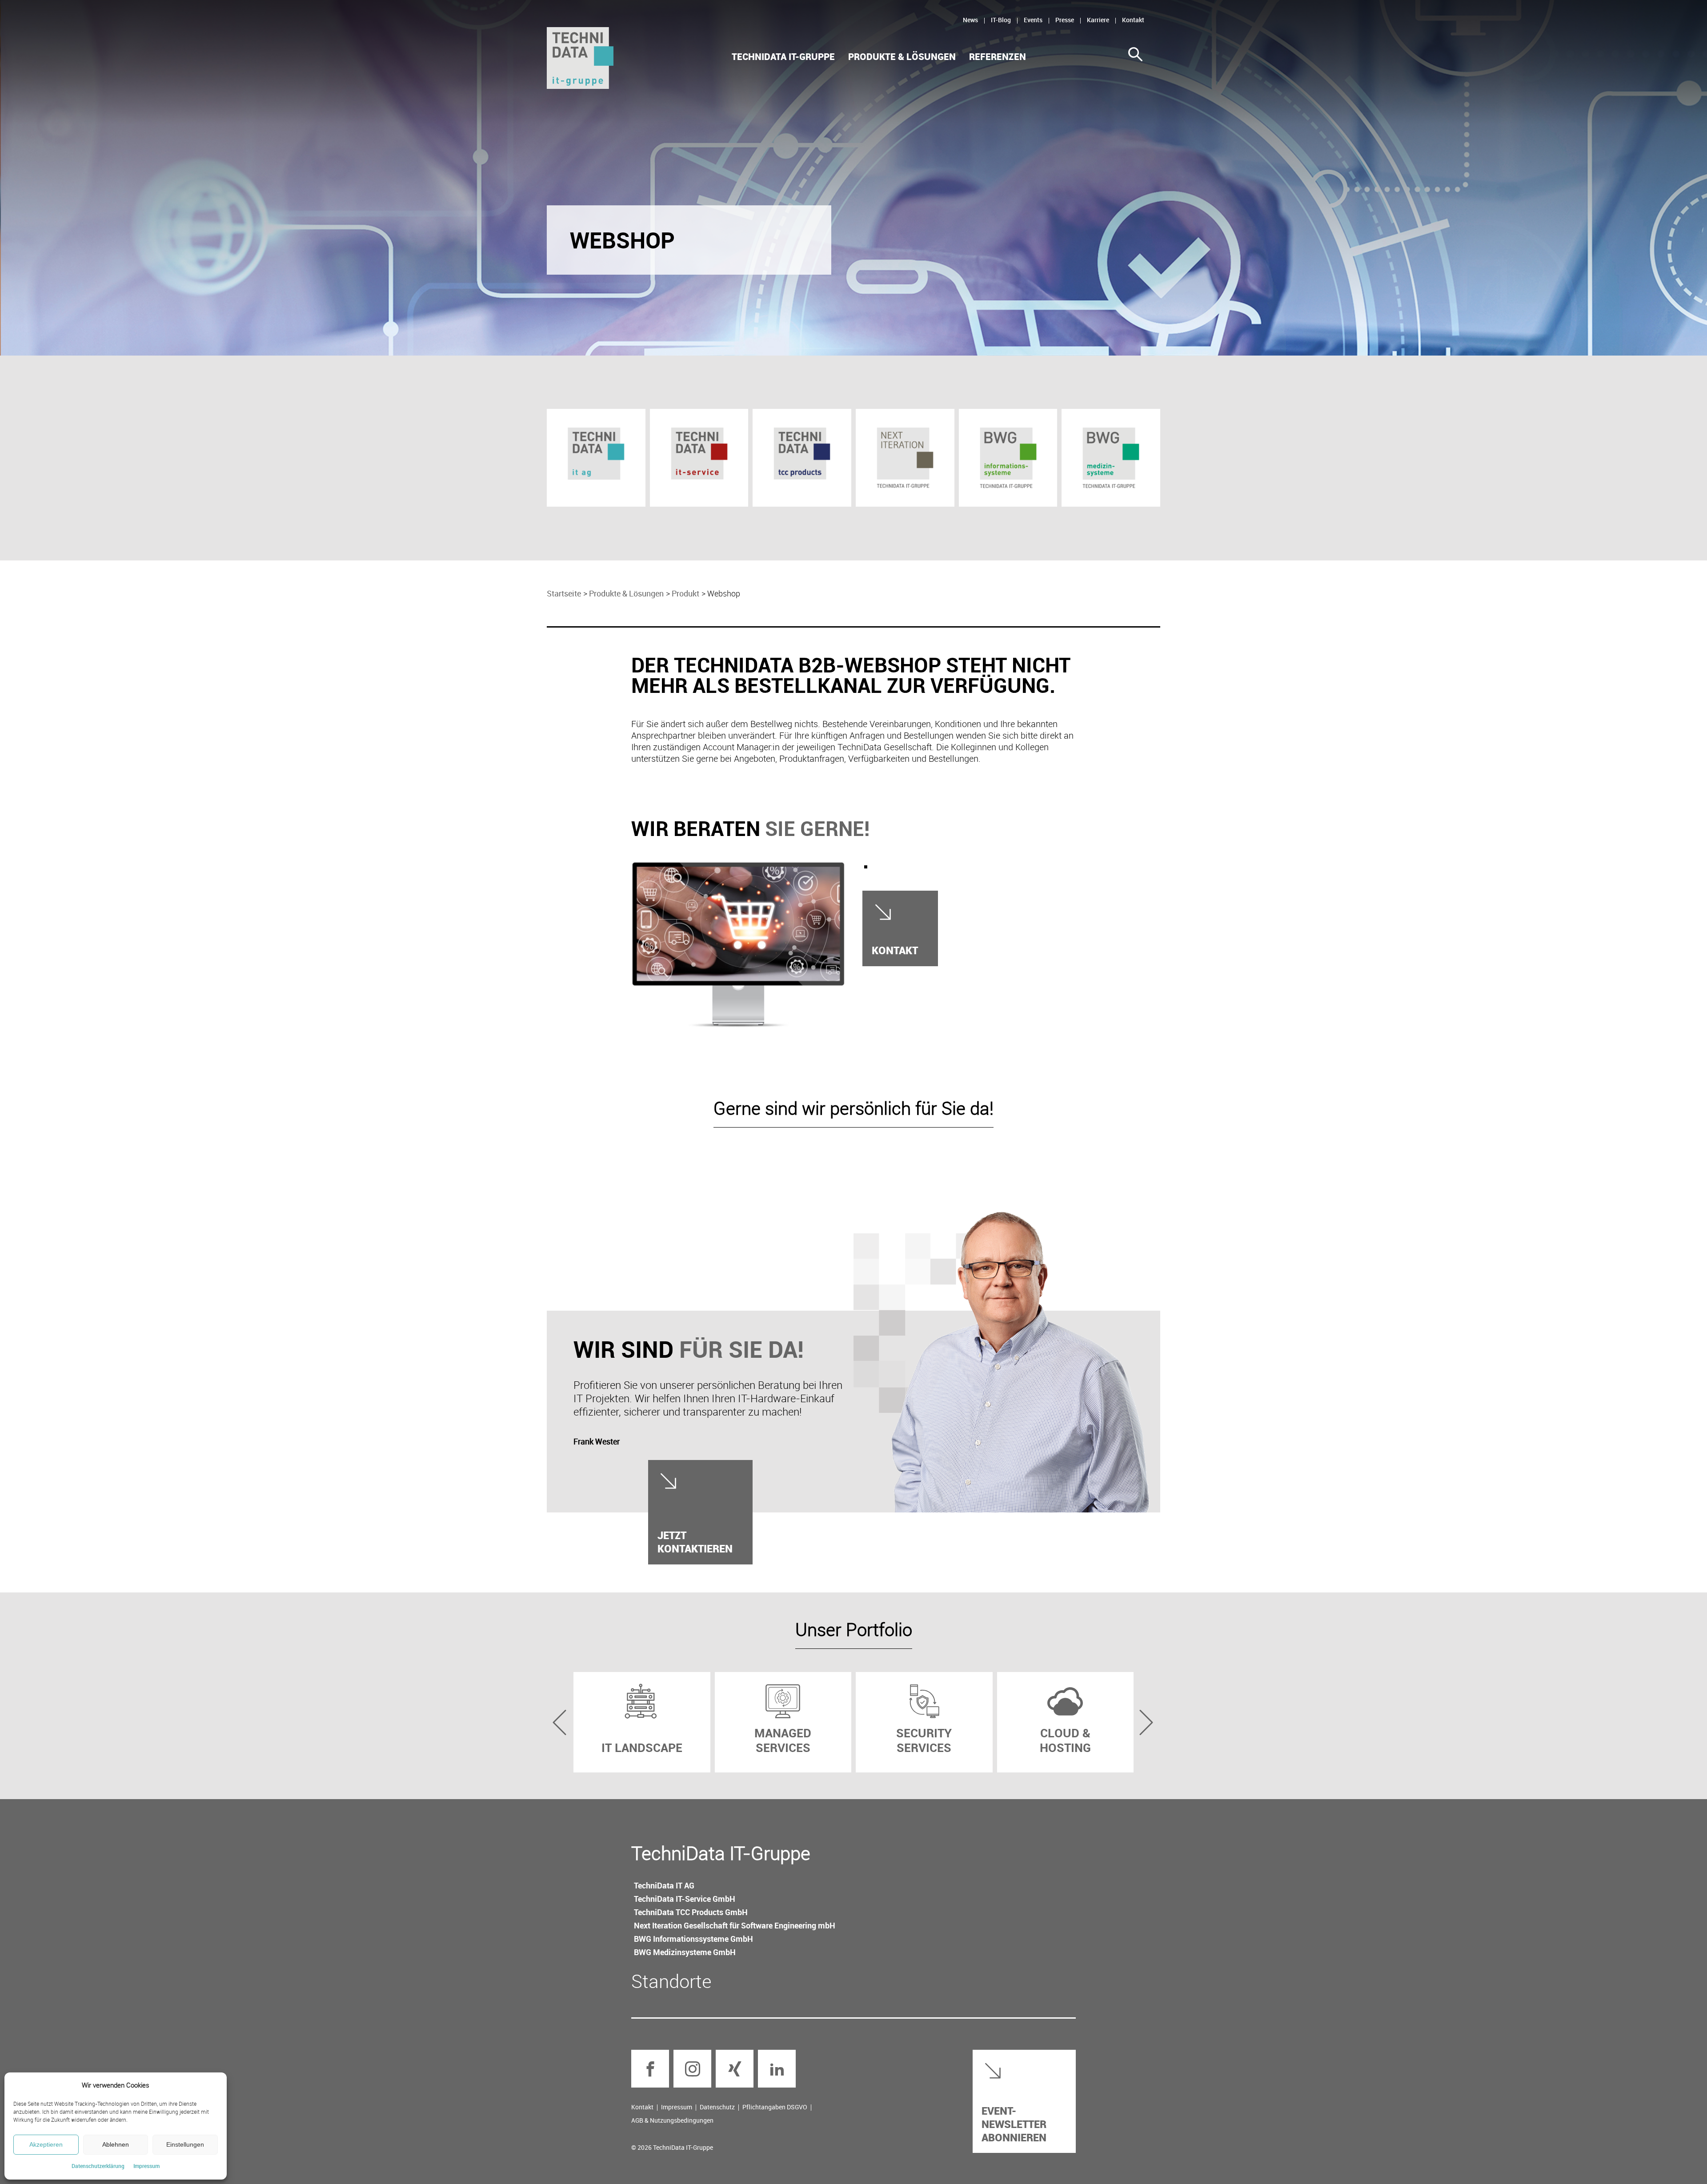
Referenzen (998, 57)
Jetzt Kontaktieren (695, 1542)
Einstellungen (185, 2144)
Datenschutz (717, 2107)
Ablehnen (116, 2144)
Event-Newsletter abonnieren (1014, 2124)
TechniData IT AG (664, 1885)
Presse (1065, 20)
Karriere (1098, 20)
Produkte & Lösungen (902, 57)
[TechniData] (580, 58)
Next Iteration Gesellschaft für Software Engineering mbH (735, 1925)
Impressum (146, 2166)
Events (1033, 20)
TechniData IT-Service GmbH (685, 1899)
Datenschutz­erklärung (98, 2166)
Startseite (564, 593)
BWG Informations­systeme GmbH (693, 1939)
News (970, 20)
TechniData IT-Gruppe (783, 57)
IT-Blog (1001, 20)
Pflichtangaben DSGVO (775, 2107)
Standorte (671, 1981)
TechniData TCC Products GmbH (691, 1912)
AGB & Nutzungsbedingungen (672, 2120)
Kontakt (1133, 20)
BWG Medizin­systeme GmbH (685, 1952)
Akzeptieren (46, 2144)
